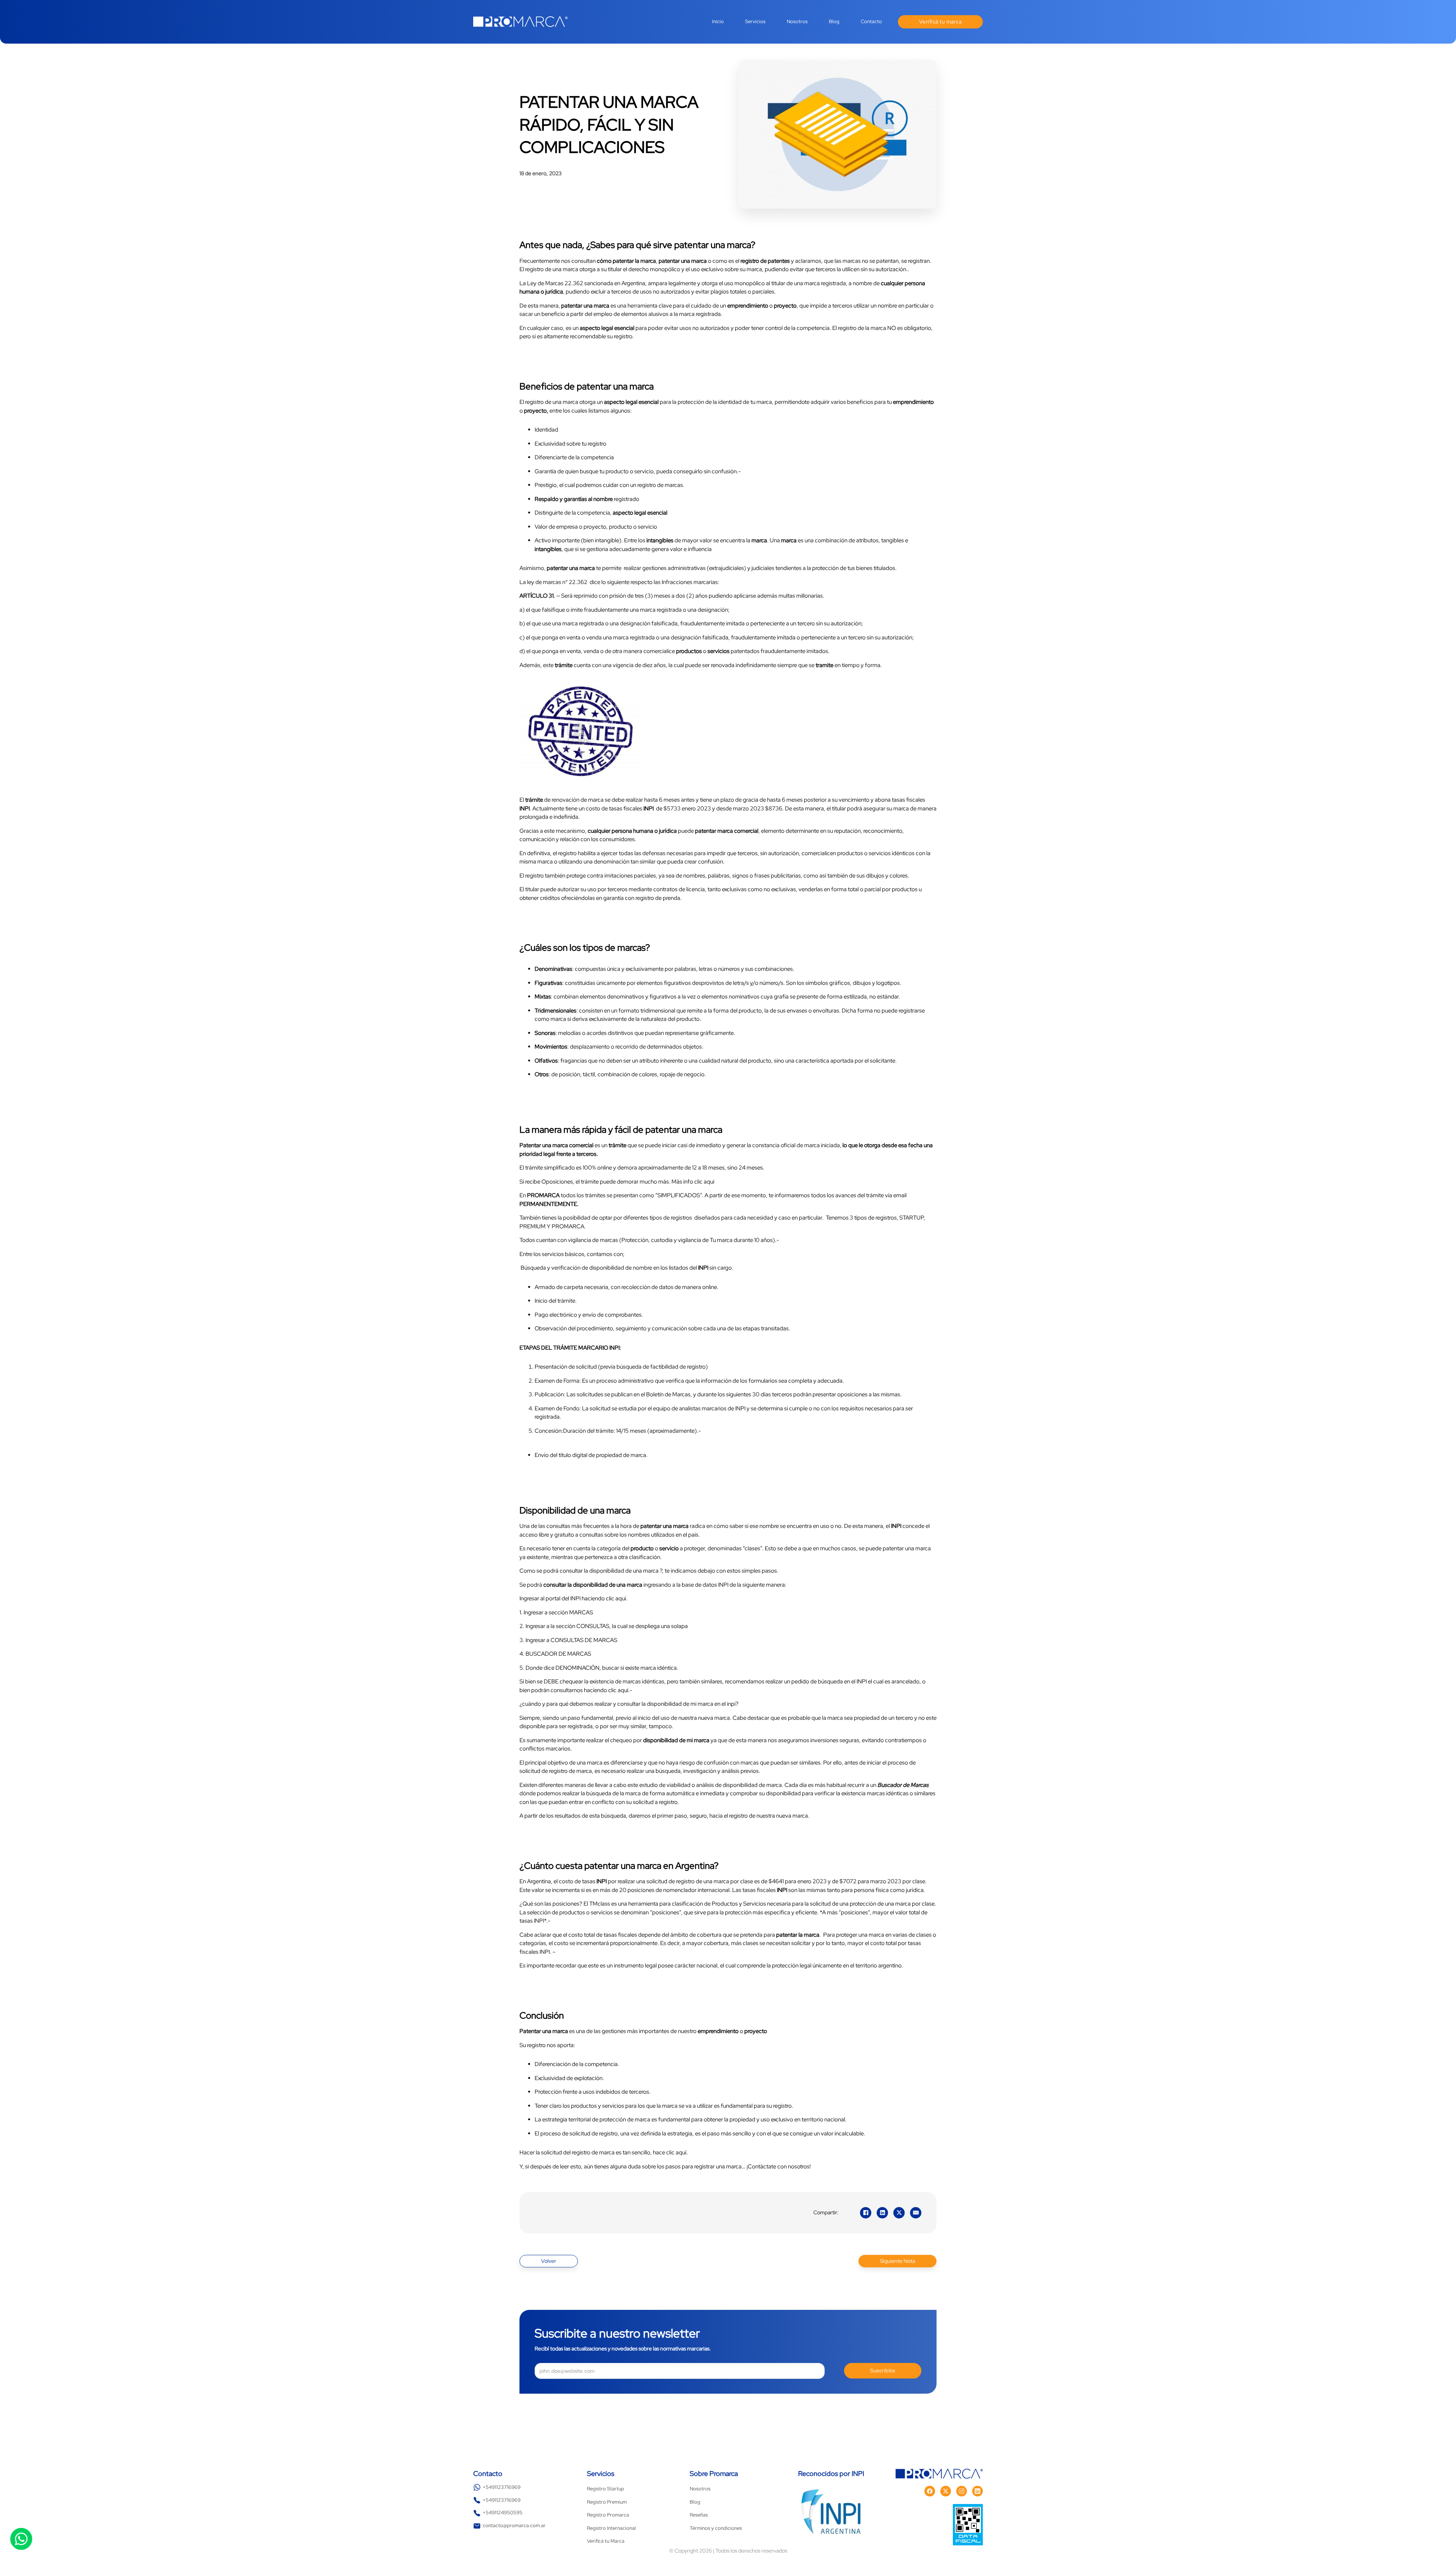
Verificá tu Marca (606, 2541)
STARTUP (912, 1218)
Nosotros (797, 21)
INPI (576, 1598)
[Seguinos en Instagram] (962, 2491)
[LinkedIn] (882, 2213)
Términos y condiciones (716, 2528)
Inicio (718, 21)
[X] (899, 2213)
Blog (834, 21)
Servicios (755, 21)
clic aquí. (616, 1598)
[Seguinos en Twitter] (946, 2491)
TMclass (600, 1904)
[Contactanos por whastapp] (21, 2539)
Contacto (871, 21)
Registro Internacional (611, 2528)
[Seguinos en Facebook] (930, 2491)
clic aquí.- (620, 1690)
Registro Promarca (608, 2515)
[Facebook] (866, 2213)
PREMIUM (533, 1226)
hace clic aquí (670, 2152)
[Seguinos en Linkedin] (977, 2491)
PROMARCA (568, 1226)
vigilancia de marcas (593, 1240)
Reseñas (699, 2515)
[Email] (916, 2213)
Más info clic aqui (693, 1182)
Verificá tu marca (941, 22)
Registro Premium (607, 2502)
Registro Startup (606, 2489)
